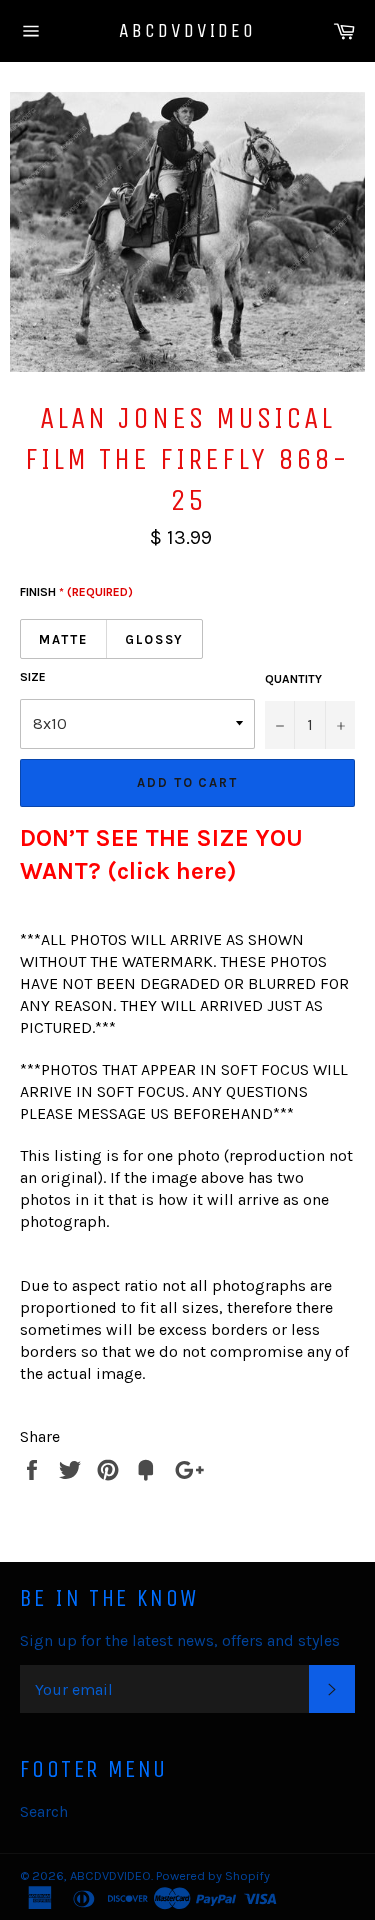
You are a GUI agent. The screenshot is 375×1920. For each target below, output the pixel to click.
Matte (63, 639)
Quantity (293, 679)
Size (33, 677)
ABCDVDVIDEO (187, 30)
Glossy (155, 639)
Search (44, 1811)
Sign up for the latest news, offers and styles (180, 1640)
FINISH (76, 592)
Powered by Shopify (213, 1875)
